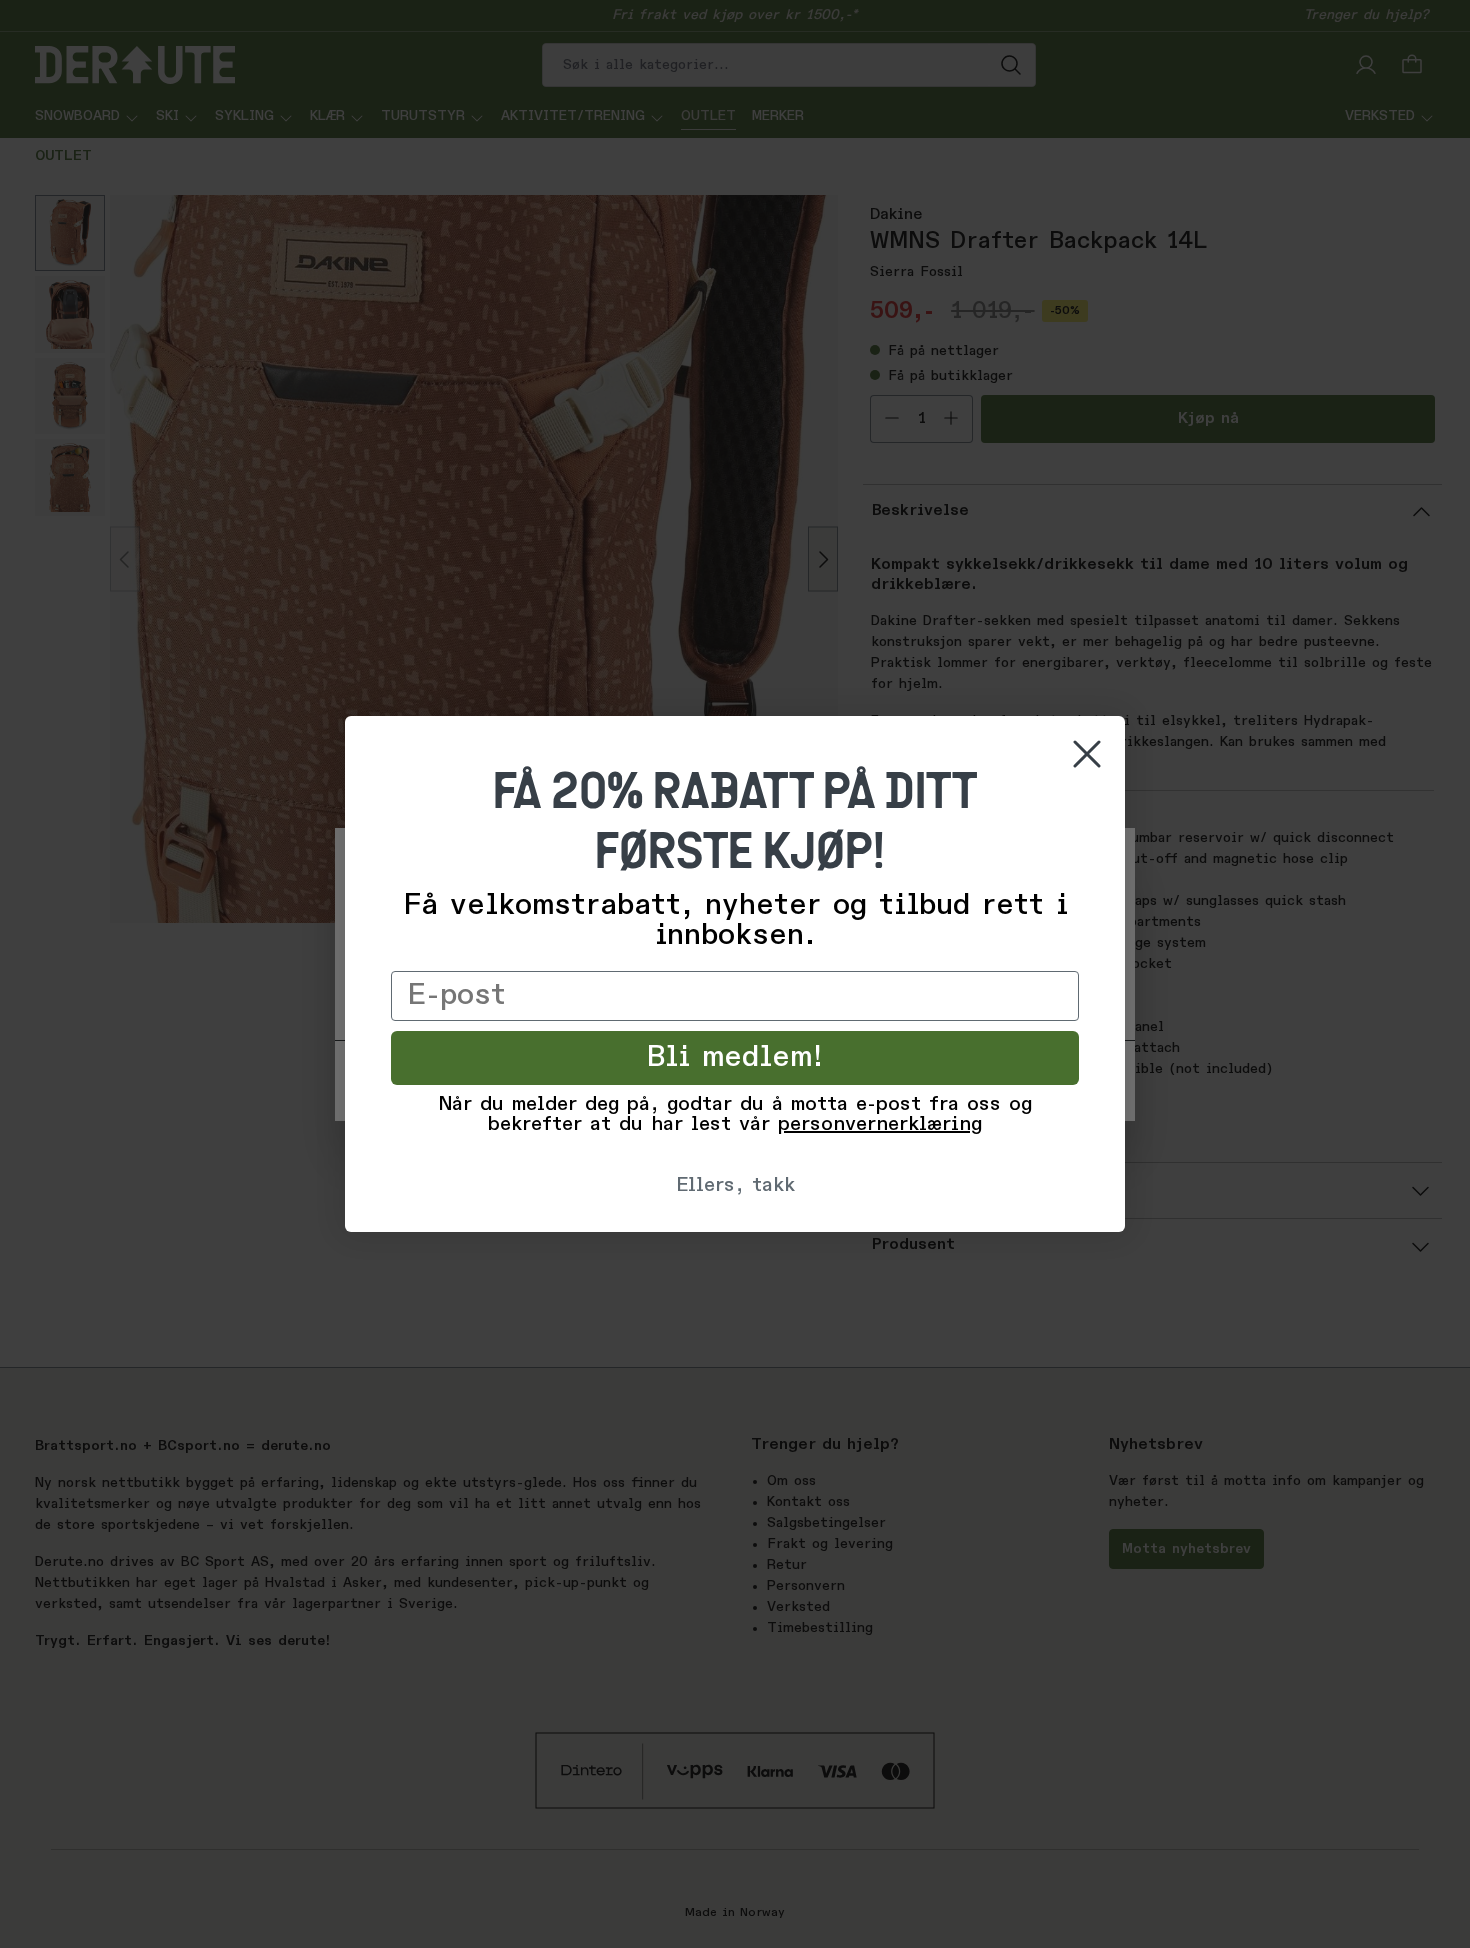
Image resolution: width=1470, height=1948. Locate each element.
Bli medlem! (735, 1058)
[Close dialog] (1087, 754)
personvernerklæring (880, 1125)
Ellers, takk (735, 1186)
